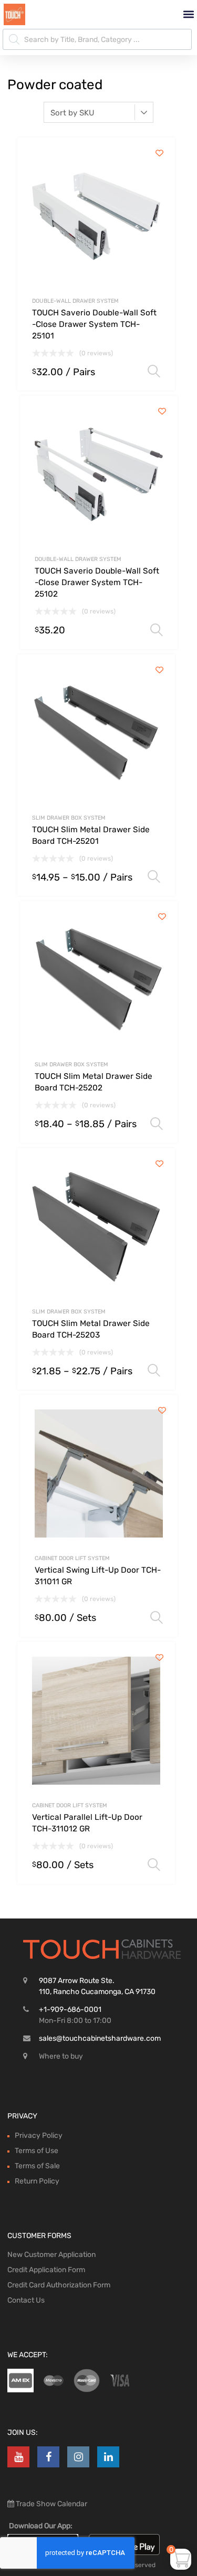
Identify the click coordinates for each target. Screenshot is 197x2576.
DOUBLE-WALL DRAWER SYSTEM (75, 301)
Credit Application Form (46, 2270)
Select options (154, 372)
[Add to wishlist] (159, 153)
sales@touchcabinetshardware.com (100, 2038)
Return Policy (37, 2181)
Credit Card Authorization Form (59, 2285)
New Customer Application (51, 2255)
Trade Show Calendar (51, 2504)
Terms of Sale (37, 2166)
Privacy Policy (39, 2135)
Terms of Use (37, 2151)
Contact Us (26, 2300)
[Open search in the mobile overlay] (97, 39)
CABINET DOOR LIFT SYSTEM (72, 1558)
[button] (188, 14)
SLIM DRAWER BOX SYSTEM (69, 818)
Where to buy (61, 2056)
